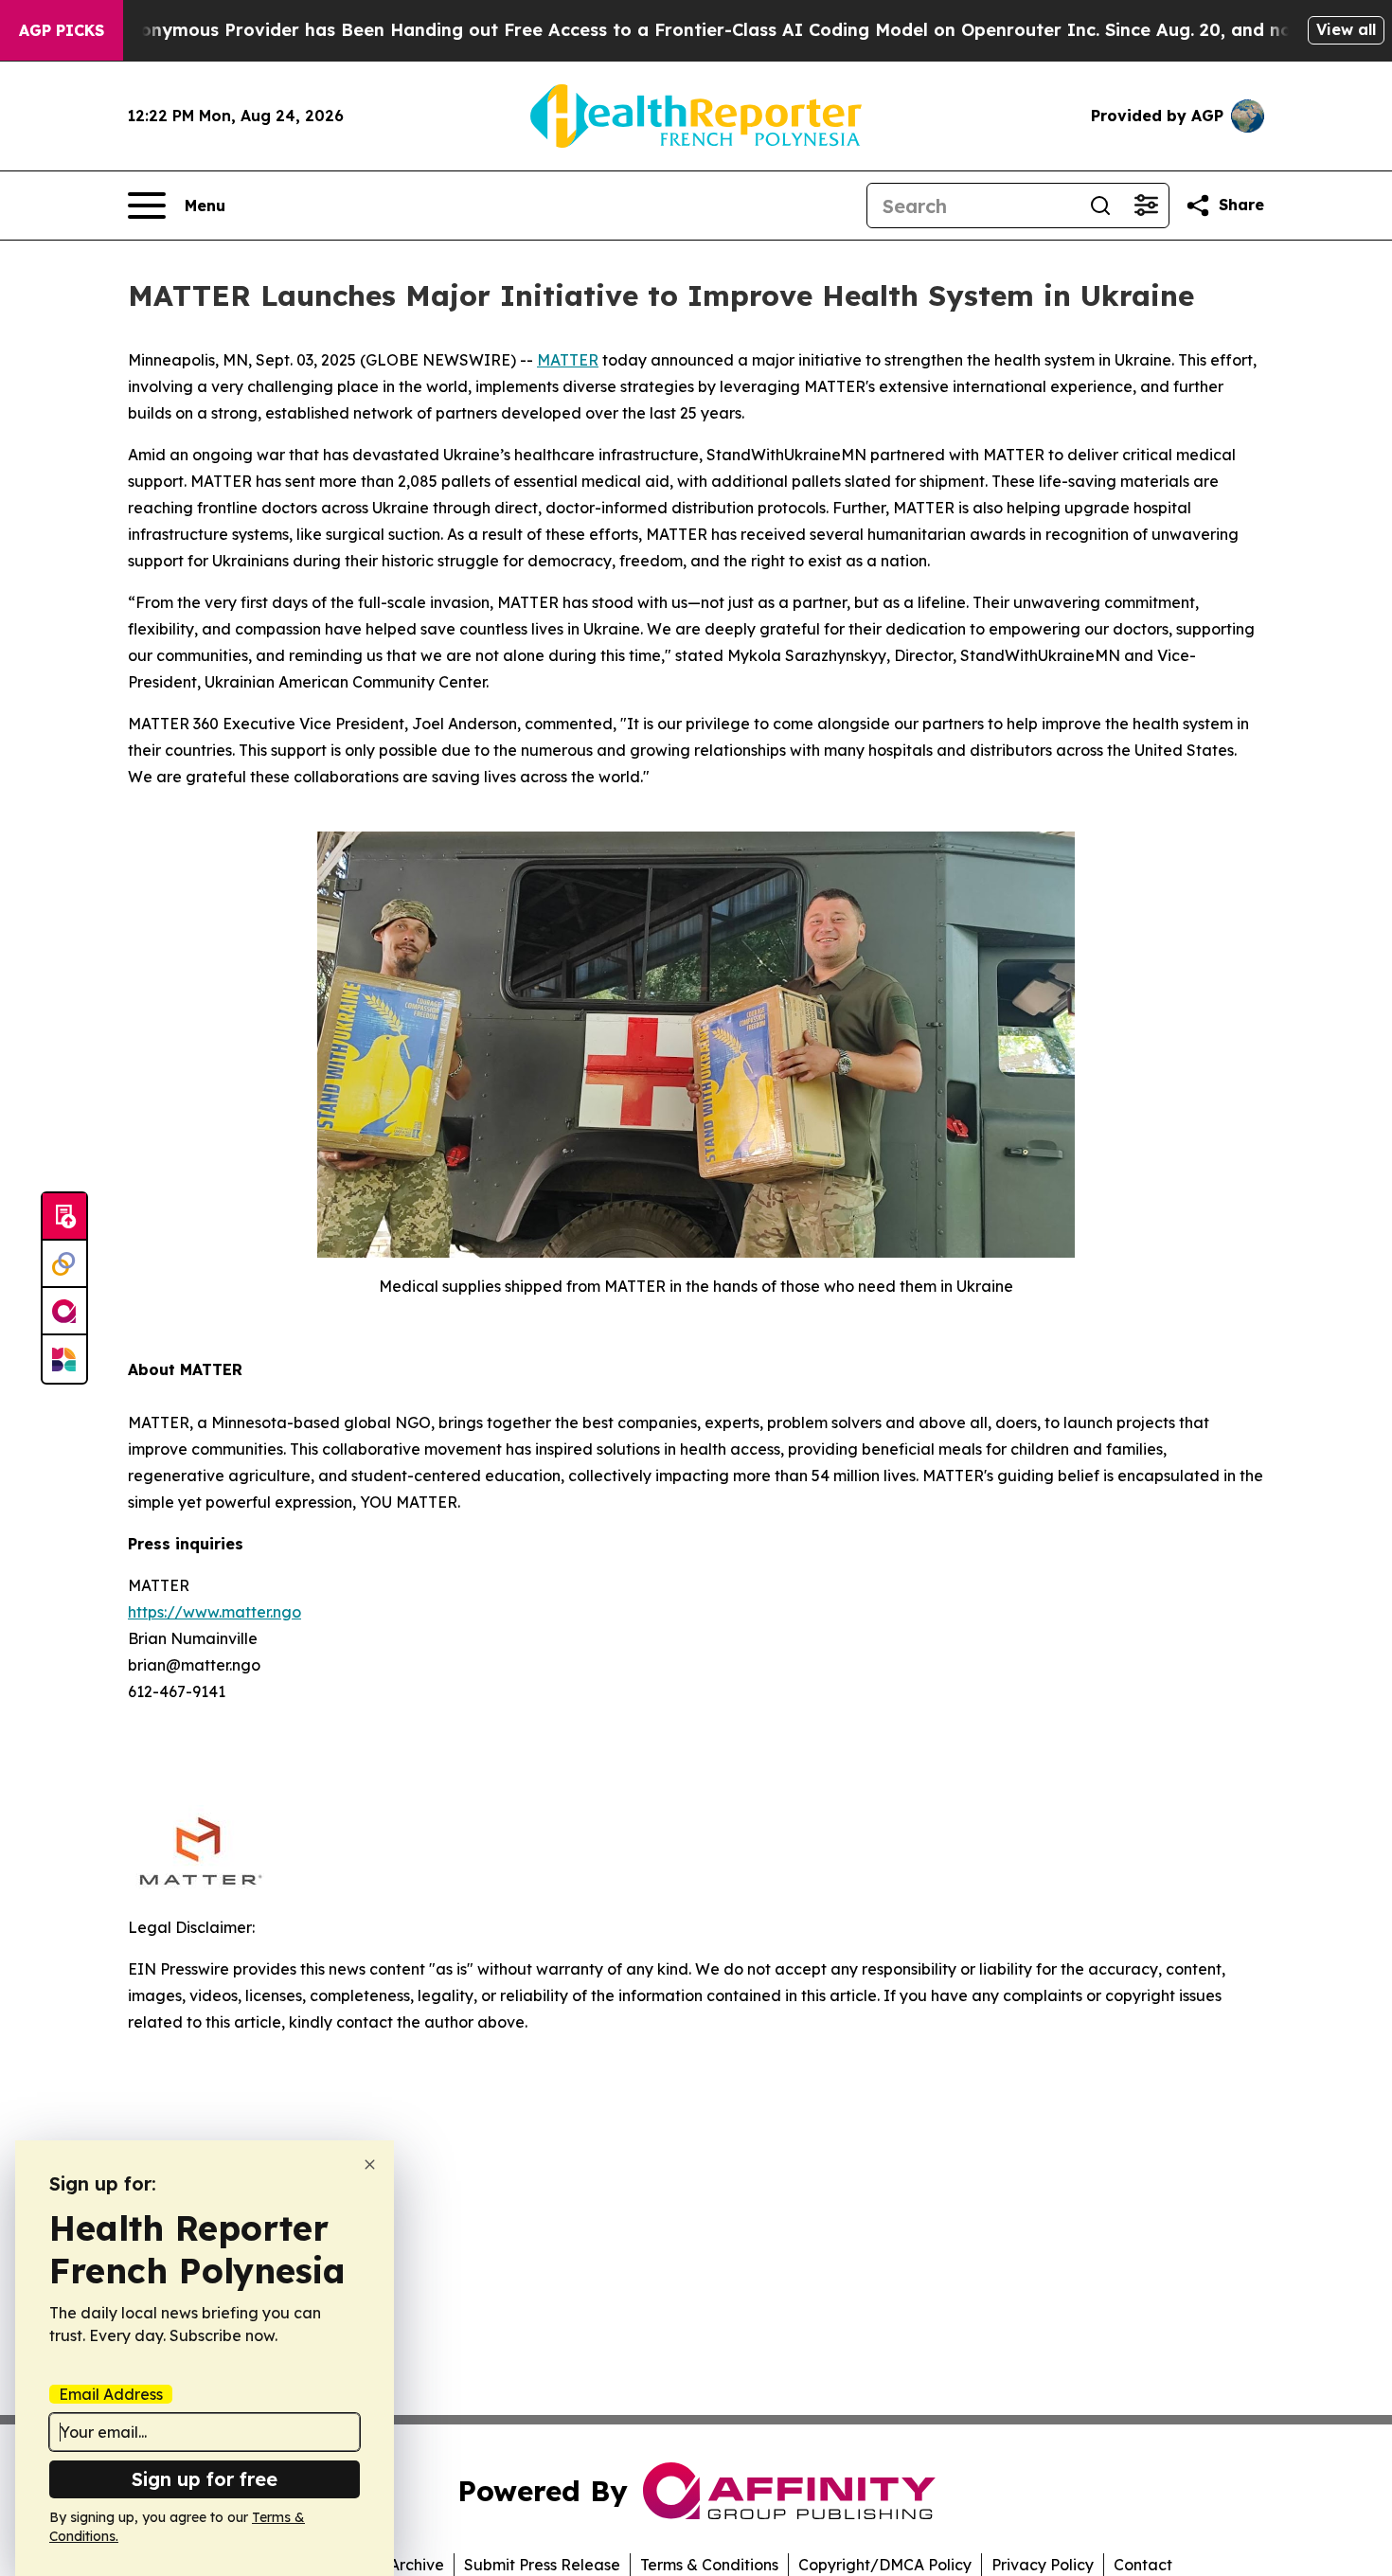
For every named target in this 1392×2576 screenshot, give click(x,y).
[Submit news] (64, 1217)
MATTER (568, 360)
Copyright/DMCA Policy (885, 2565)
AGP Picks (62, 30)
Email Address (111, 2394)
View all (1346, 29)
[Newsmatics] (64, 1359)
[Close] (370, 2165)
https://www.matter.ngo (214, 1612)
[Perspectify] (64, 1264)
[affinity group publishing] (64, 1312)
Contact (1143, 2565)
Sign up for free (205, 2479)
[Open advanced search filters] (1146, 206)
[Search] (1100, 206)
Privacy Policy (1043, 2565)
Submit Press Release (542, 2565)
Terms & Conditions (709, 2565)
